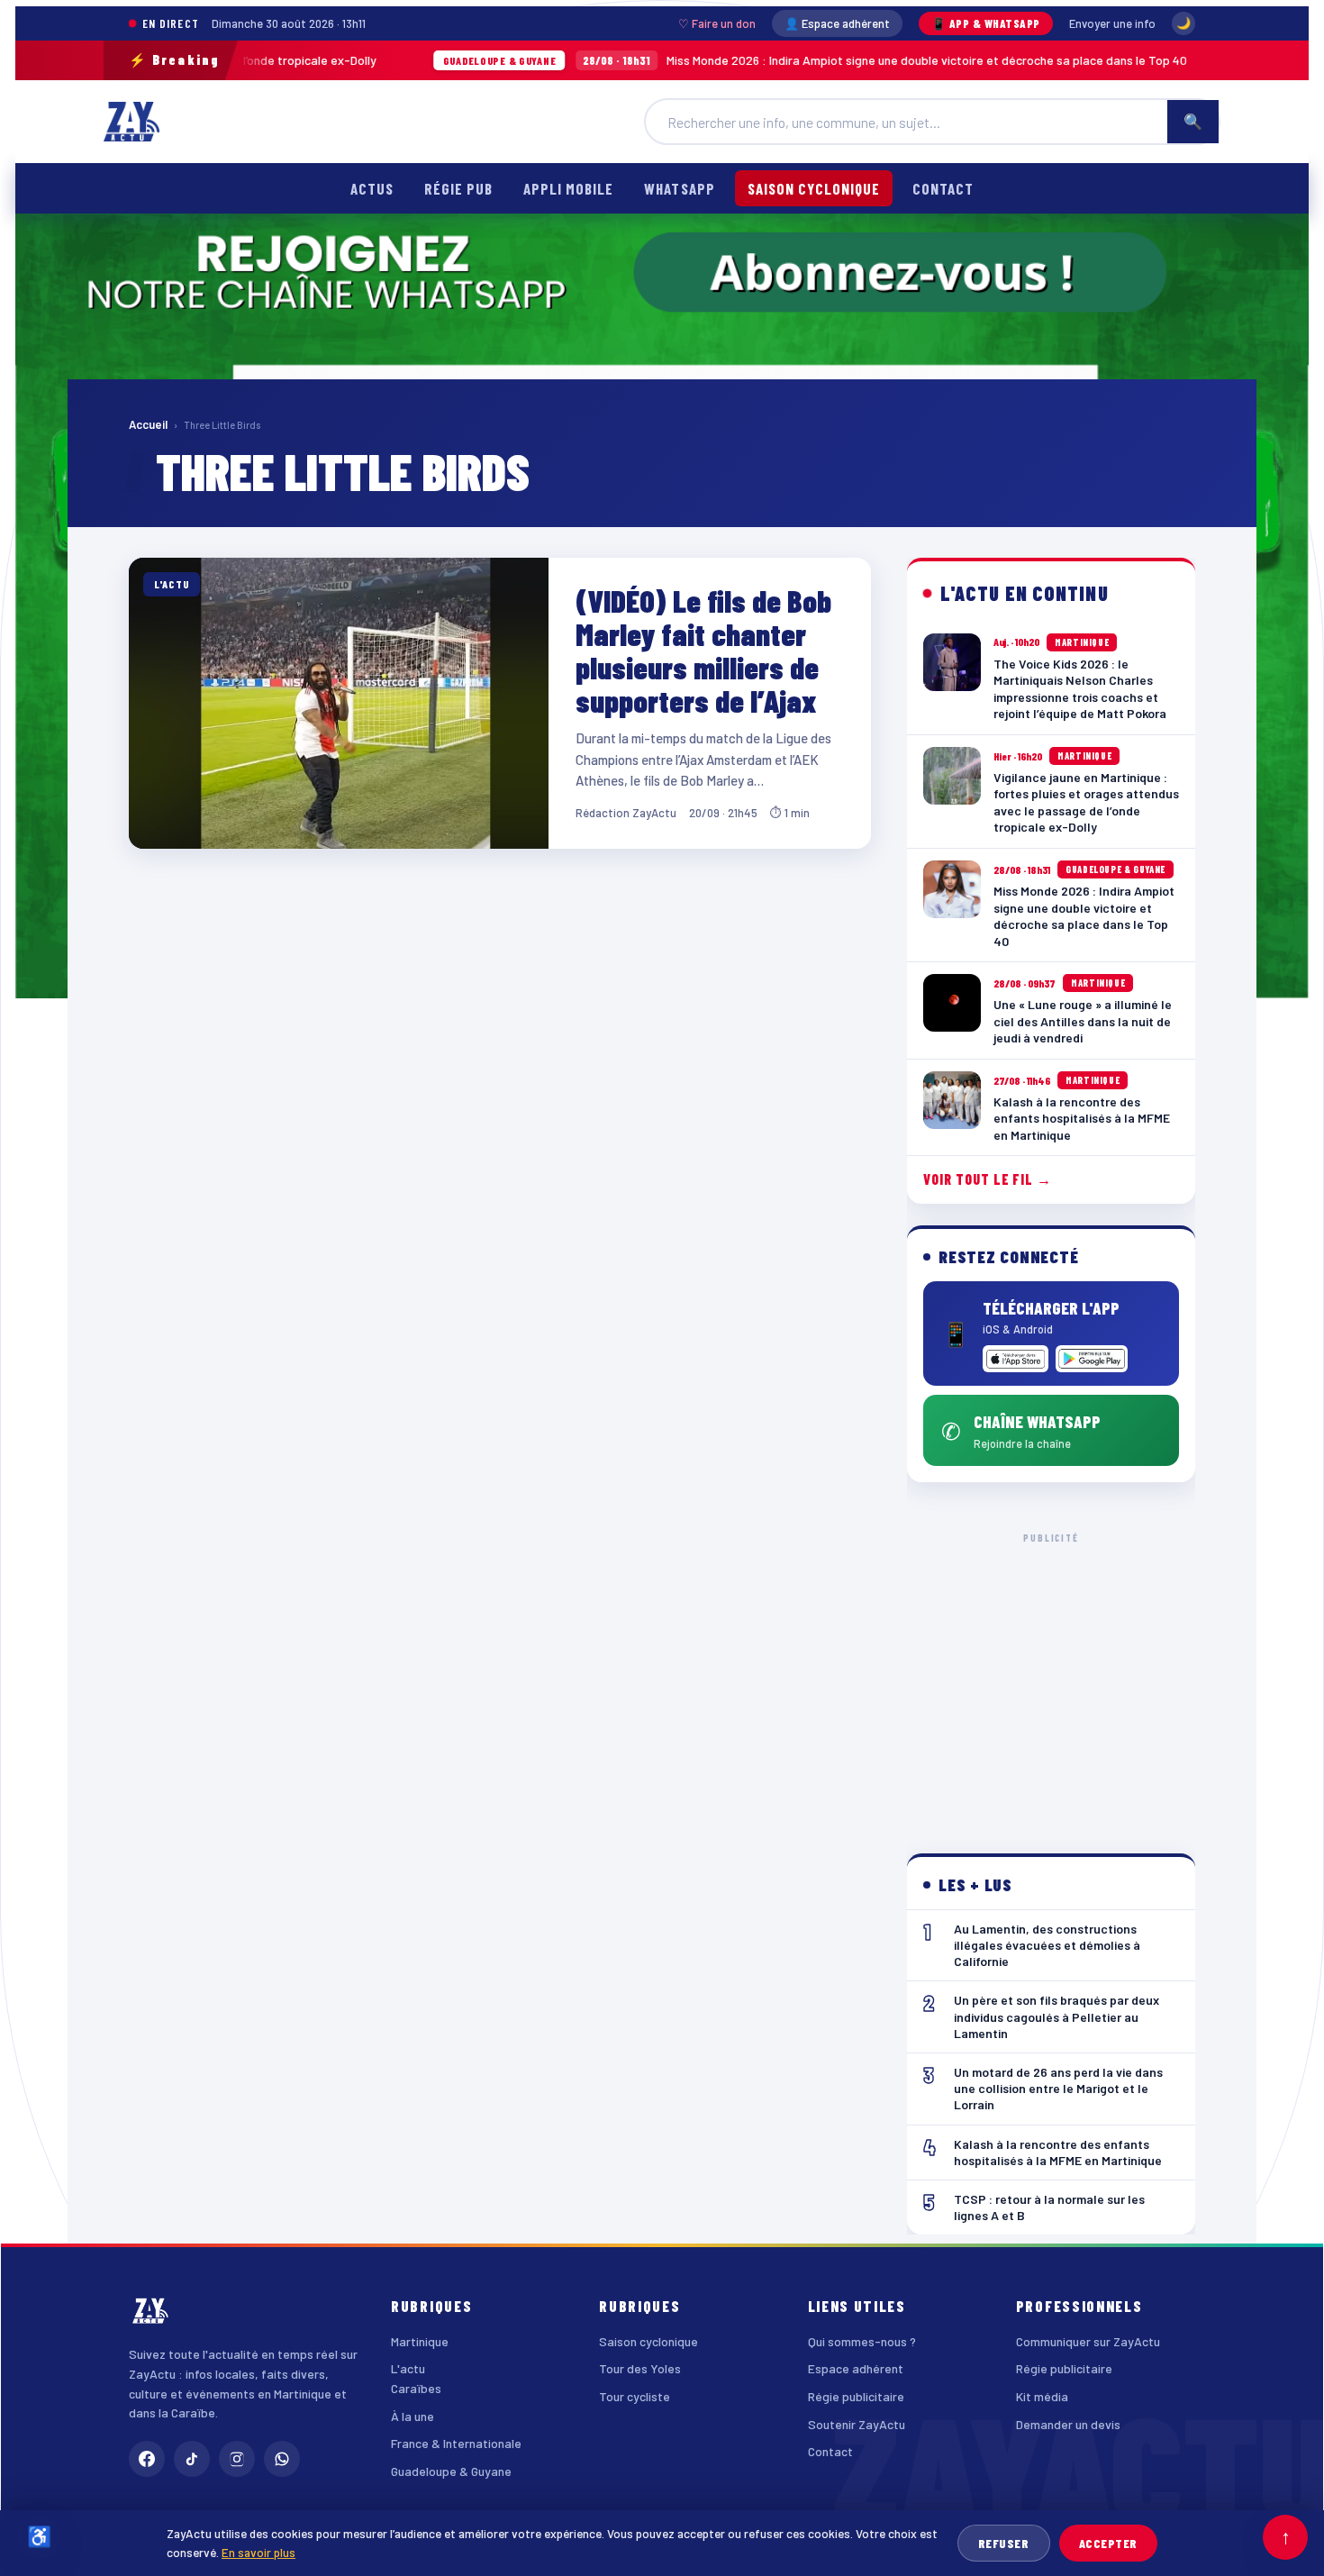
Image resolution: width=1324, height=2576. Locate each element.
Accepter (1108, 2543)
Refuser (1004, 2543)
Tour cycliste (635, 2396)
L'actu (408, 2368)
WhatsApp (679, 188)
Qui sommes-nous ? (862, 2341)
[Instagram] (237, 2459)
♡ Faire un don (717, 23)
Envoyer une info (1112, 23)
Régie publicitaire (856, 2396)
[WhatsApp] (282, 2459)
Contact (943, 188)
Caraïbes (416, 2388)
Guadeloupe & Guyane (451, 2471)
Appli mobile (568, 188)
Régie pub (458, 188)
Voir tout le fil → (988, 1179)
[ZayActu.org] (131, 122)
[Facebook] (147, 2459)
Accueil (148, 424)
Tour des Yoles (640, 2368)
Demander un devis (1068, 2424)
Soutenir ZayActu (857, 2424)
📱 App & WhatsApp (986, 23)
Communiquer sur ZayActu (1088, 2341)
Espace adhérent (856, 2368)
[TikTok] (192, 2459)
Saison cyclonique (814, 188)
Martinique (420, 2341)
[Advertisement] (1052, 1679)
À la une (413, 2416)
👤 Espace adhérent (837, 23)
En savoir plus (258, 2552)
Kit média (1042, 2396)
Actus (372, 188)
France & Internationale (456, 2443)
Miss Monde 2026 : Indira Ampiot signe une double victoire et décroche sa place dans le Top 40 (705, 60)
